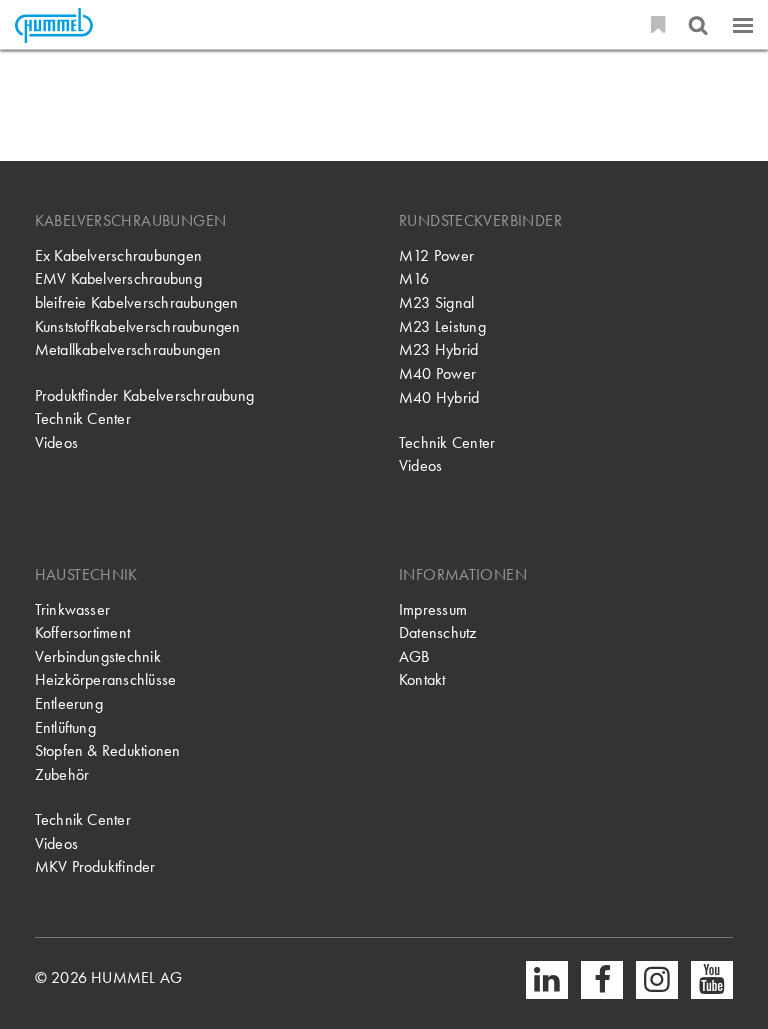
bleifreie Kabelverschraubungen (137, 303)
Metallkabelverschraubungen (128, 350)
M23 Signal (436, 303)
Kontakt (422, 680)
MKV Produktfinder (95, 867)
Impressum (433, 610)
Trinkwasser (73, 610)
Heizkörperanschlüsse (106, 680)
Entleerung (69, 704)
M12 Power (436, 256)
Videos (56, 443)
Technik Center (83, 419)
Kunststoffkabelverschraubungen (138, 327)
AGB (414, 657)
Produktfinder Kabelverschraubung (144, 396)
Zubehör (62, 775)
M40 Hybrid (439, 398)
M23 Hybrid (438, 350)
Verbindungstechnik (98, 657)
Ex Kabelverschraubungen (118, 256)
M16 (414, 279)
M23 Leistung (442, 327)
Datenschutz (438, 633)
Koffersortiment (83, 633)
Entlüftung (65, 728)
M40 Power (437, 374)
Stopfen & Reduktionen (108, 751)
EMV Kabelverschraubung (118, 279)
